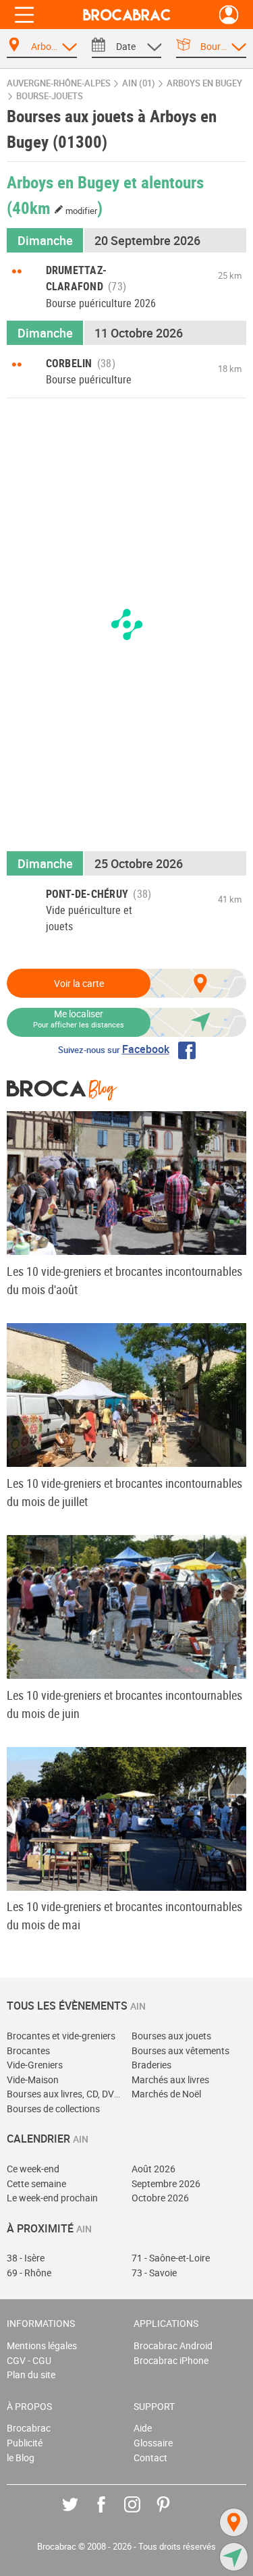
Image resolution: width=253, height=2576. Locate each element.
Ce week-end (33, 2169)
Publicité (25, 2443)
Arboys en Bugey (204, 83)
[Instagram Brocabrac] (142, 2514)
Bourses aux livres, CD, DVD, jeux (64, 2094)
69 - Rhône (29, 2273)
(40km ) (55, 207)
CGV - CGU (29, 2360)
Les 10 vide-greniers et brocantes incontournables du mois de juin (124, 1704)
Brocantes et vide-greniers (61, 2036)
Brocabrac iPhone (171, 2360)
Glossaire (153, 2443)
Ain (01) (139, 83)
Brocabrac (29, 2428)
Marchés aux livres (170, 2079)
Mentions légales (42, 2345)
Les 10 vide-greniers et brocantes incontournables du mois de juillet (124, 1492)
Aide (143, 2428)
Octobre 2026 (160, 2198)
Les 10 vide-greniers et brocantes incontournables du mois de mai (124, 1915)
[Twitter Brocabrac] (80, 2514)
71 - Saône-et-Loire (171, 2258)
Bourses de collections (53, 2109)
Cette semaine (36, 2183)
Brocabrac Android (173, 2345)
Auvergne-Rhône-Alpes (59, 83)
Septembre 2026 (166, 2183)
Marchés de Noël (166, 2094)
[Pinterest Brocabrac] (173, 2514)
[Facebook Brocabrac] (111, 2514)
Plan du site (31, 2374)
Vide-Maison (33, 2079)
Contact (150, 2458)
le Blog (21, 2458)
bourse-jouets (50, 96)
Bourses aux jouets (171, 2036)
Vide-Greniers (35, 2065)
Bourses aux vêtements (180, 2050)
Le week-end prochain (52, 2198)
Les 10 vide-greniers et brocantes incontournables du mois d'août (124, 1280)
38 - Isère (26, 2258)
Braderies (151, 2065)
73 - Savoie (154, 2273)
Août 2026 (153, 2169)
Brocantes (28, 2050)
